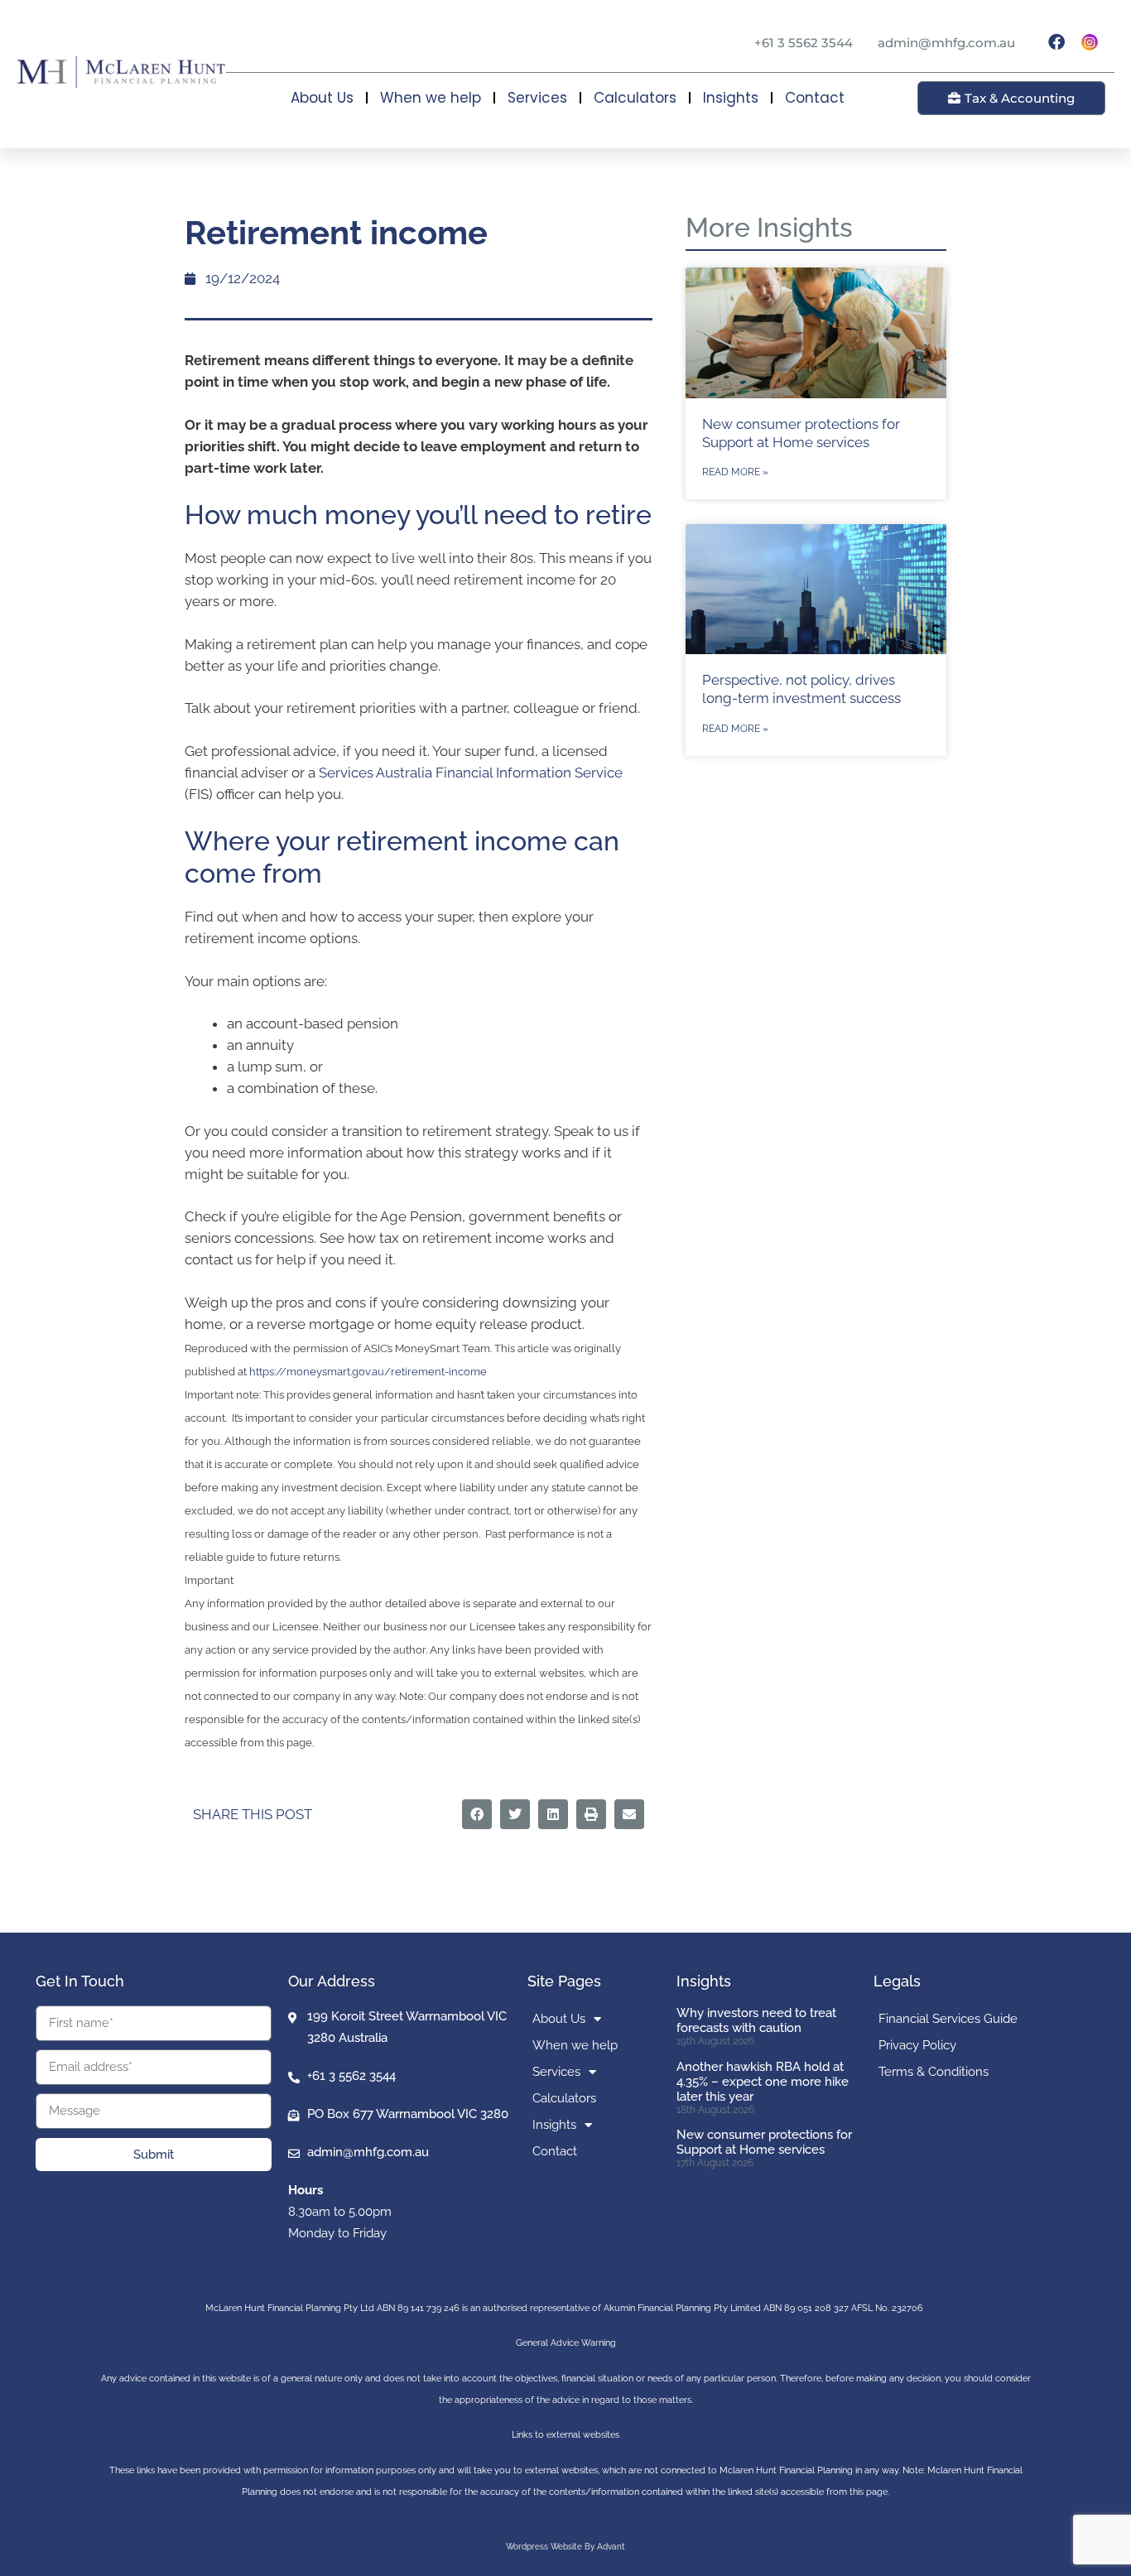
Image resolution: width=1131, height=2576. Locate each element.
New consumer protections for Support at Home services (764, 2142)
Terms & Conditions (934, 2072)
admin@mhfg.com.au (946, 43)
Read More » (735, 472)
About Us (322, 98)
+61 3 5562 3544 (804, 43)
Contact (815, 98)
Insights (731, 98)
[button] (477, 1814)
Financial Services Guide (948, 2019)
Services (537, 98)
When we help (431, 98)
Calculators (635, 98)
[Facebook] (1056, 42)
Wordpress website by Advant (565, 2547)
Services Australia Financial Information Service (471, 773)
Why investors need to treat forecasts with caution (756, 2020)
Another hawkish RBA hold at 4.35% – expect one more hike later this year (763, 2082)
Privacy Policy (917, 2045)
